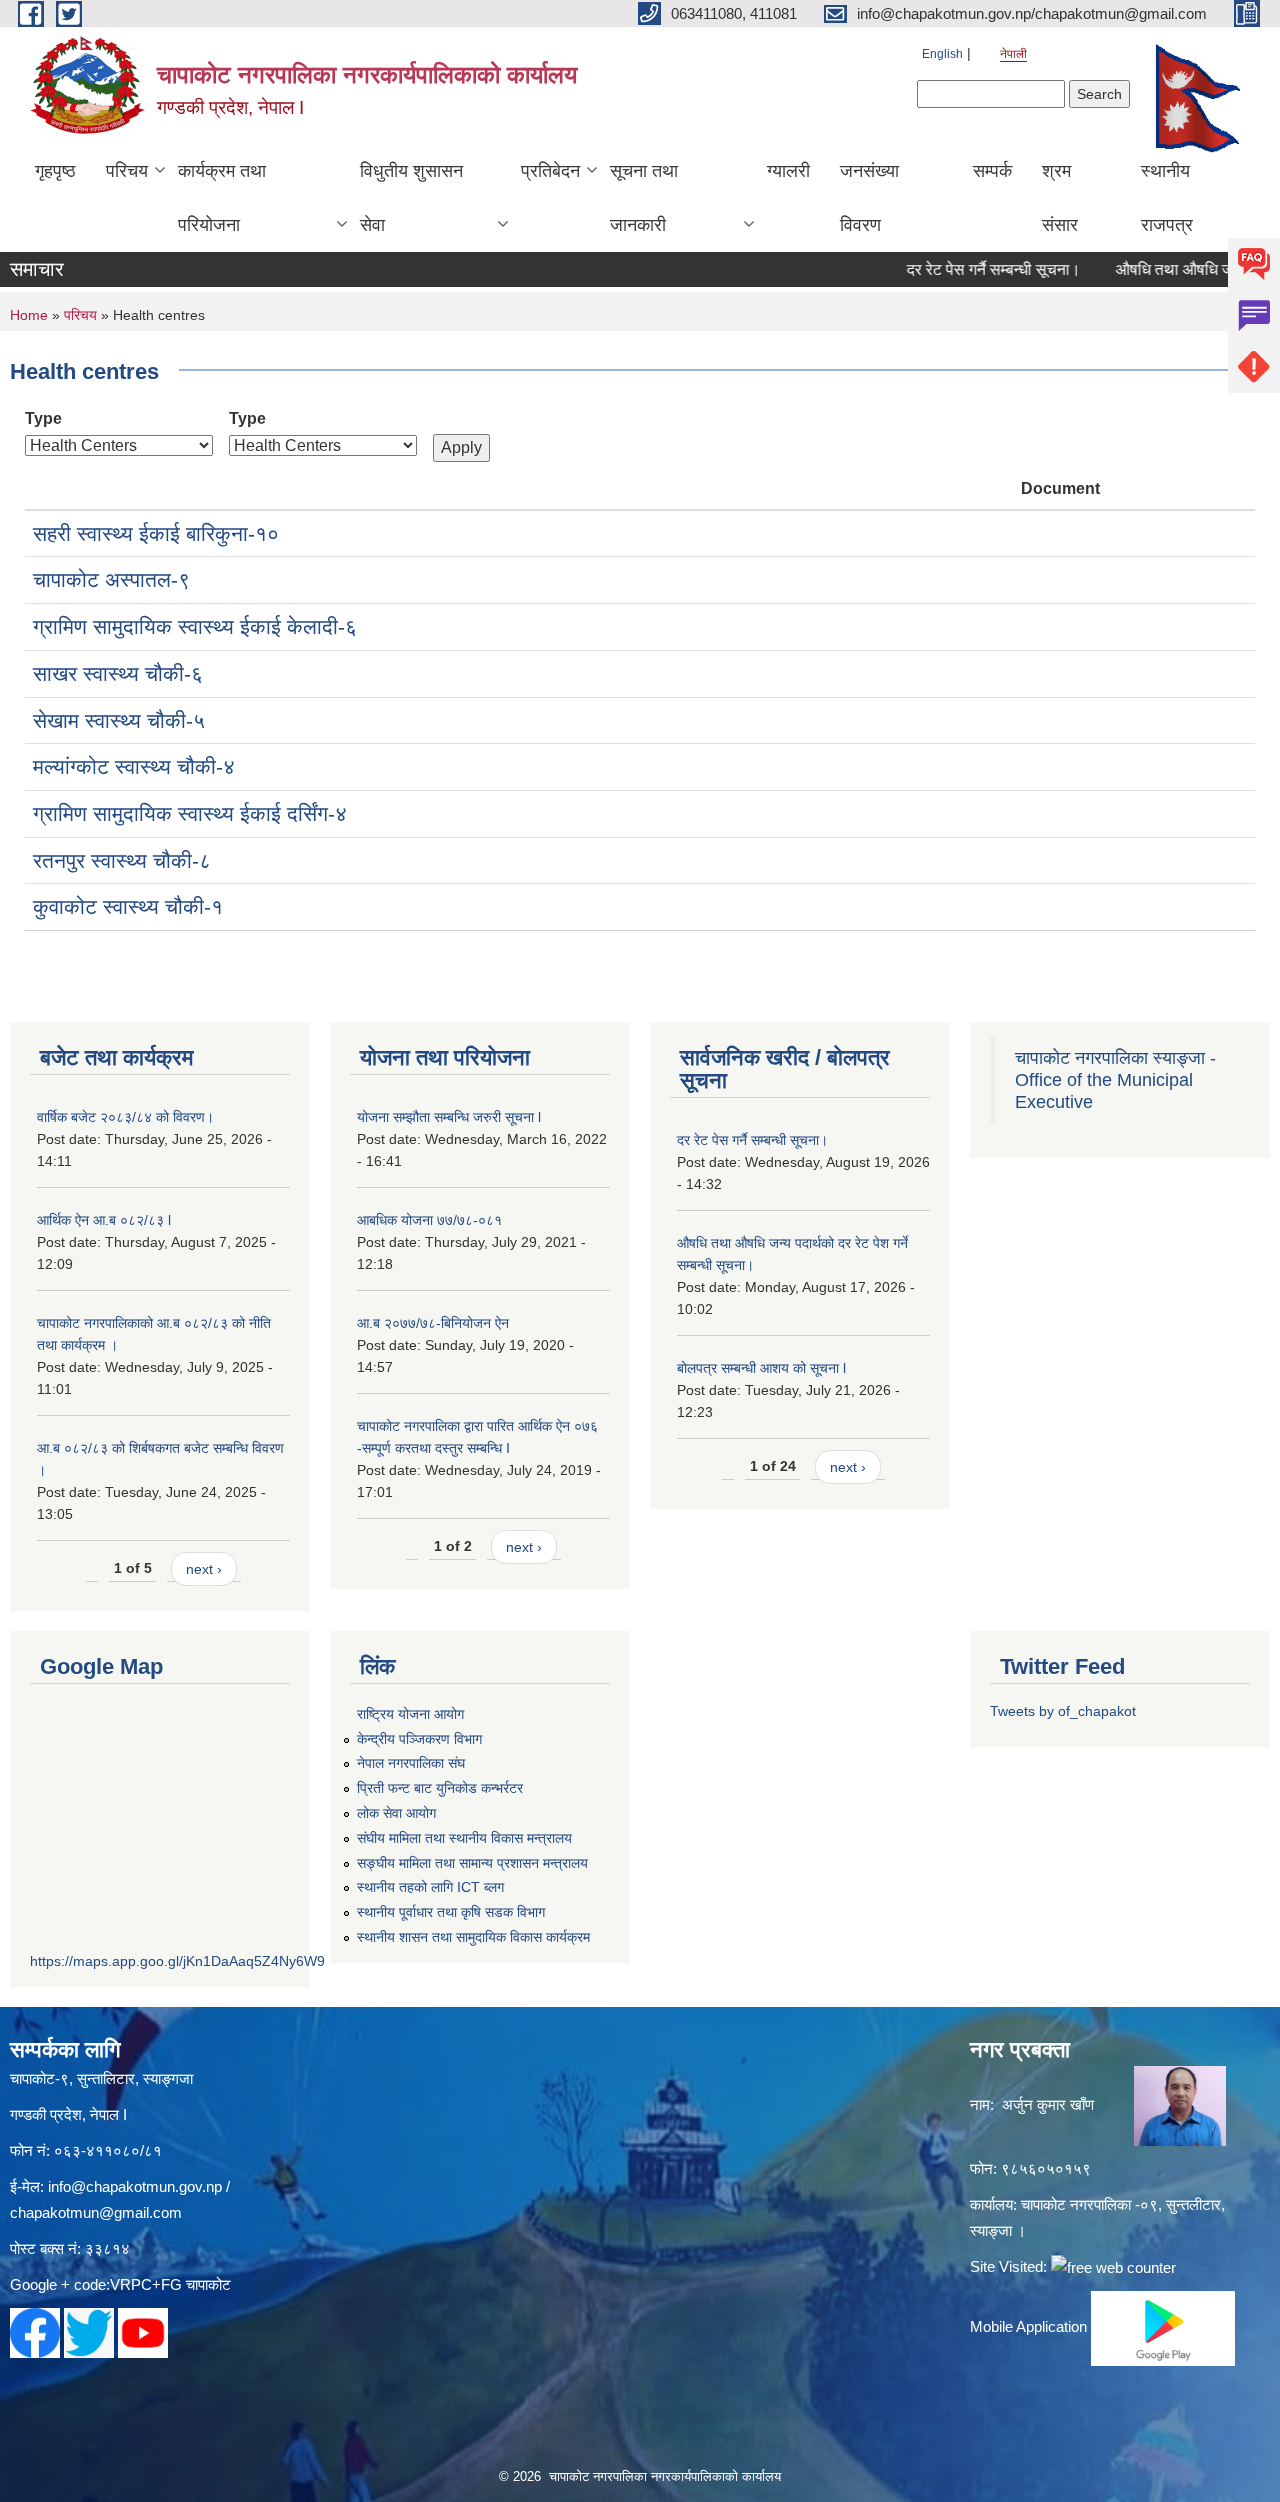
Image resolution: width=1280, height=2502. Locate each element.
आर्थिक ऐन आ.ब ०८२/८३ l (104, 1220)
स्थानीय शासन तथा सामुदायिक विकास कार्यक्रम (473, 1937)
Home (29, 315)
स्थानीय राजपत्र (1167, 198)
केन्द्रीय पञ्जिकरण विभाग (419, 1739)
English (942, 54)
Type (43, 418)
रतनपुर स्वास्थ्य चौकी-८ (122, 860)
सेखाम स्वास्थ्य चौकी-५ (119, 720)
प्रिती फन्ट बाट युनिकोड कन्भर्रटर (440, 1788)
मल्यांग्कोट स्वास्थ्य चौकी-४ (134, 766)
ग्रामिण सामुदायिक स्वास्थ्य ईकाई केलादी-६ (195, 626)
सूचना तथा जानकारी (644, 198)
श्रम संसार (1060, 198)
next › (204, 1569)
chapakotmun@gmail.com (96, 2212)
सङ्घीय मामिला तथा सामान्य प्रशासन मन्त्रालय (472, 1863)
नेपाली (1013, 54)
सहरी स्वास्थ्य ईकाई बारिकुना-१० (156, 533)
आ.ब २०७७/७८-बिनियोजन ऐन (433, 1323)
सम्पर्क (992, 171)
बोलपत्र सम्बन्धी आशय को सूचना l (761, 1368)
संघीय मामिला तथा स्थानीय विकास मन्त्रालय (464, 1838)
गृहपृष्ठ (55, 171)
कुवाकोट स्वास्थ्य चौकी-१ (128, 906)
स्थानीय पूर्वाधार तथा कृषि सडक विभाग (451, 1912)
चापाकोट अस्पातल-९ (111, 579)
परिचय (127, 171)
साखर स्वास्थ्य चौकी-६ (118, 673)
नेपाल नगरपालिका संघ (411, 1763)
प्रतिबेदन (550, 171)
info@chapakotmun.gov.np (135, 2186)
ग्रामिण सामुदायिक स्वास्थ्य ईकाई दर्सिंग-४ (190, 813)
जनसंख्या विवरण (869, 198)
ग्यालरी (788, 171)
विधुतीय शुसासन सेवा (411, 198)
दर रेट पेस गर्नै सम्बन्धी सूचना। (962, 269)
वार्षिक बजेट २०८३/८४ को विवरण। (125, 1117)
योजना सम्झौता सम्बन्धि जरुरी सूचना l (449, 1117)
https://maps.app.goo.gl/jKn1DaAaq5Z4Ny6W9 (177, 1961)
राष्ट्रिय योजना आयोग (410, 1714)
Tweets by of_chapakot (1063, 1711)
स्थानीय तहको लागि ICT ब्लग (430, 1887)
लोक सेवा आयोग (396, 1813)
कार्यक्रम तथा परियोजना (222, 198)
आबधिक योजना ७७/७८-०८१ (429, 1220)
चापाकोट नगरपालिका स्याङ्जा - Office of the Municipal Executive (1115, 1080)
